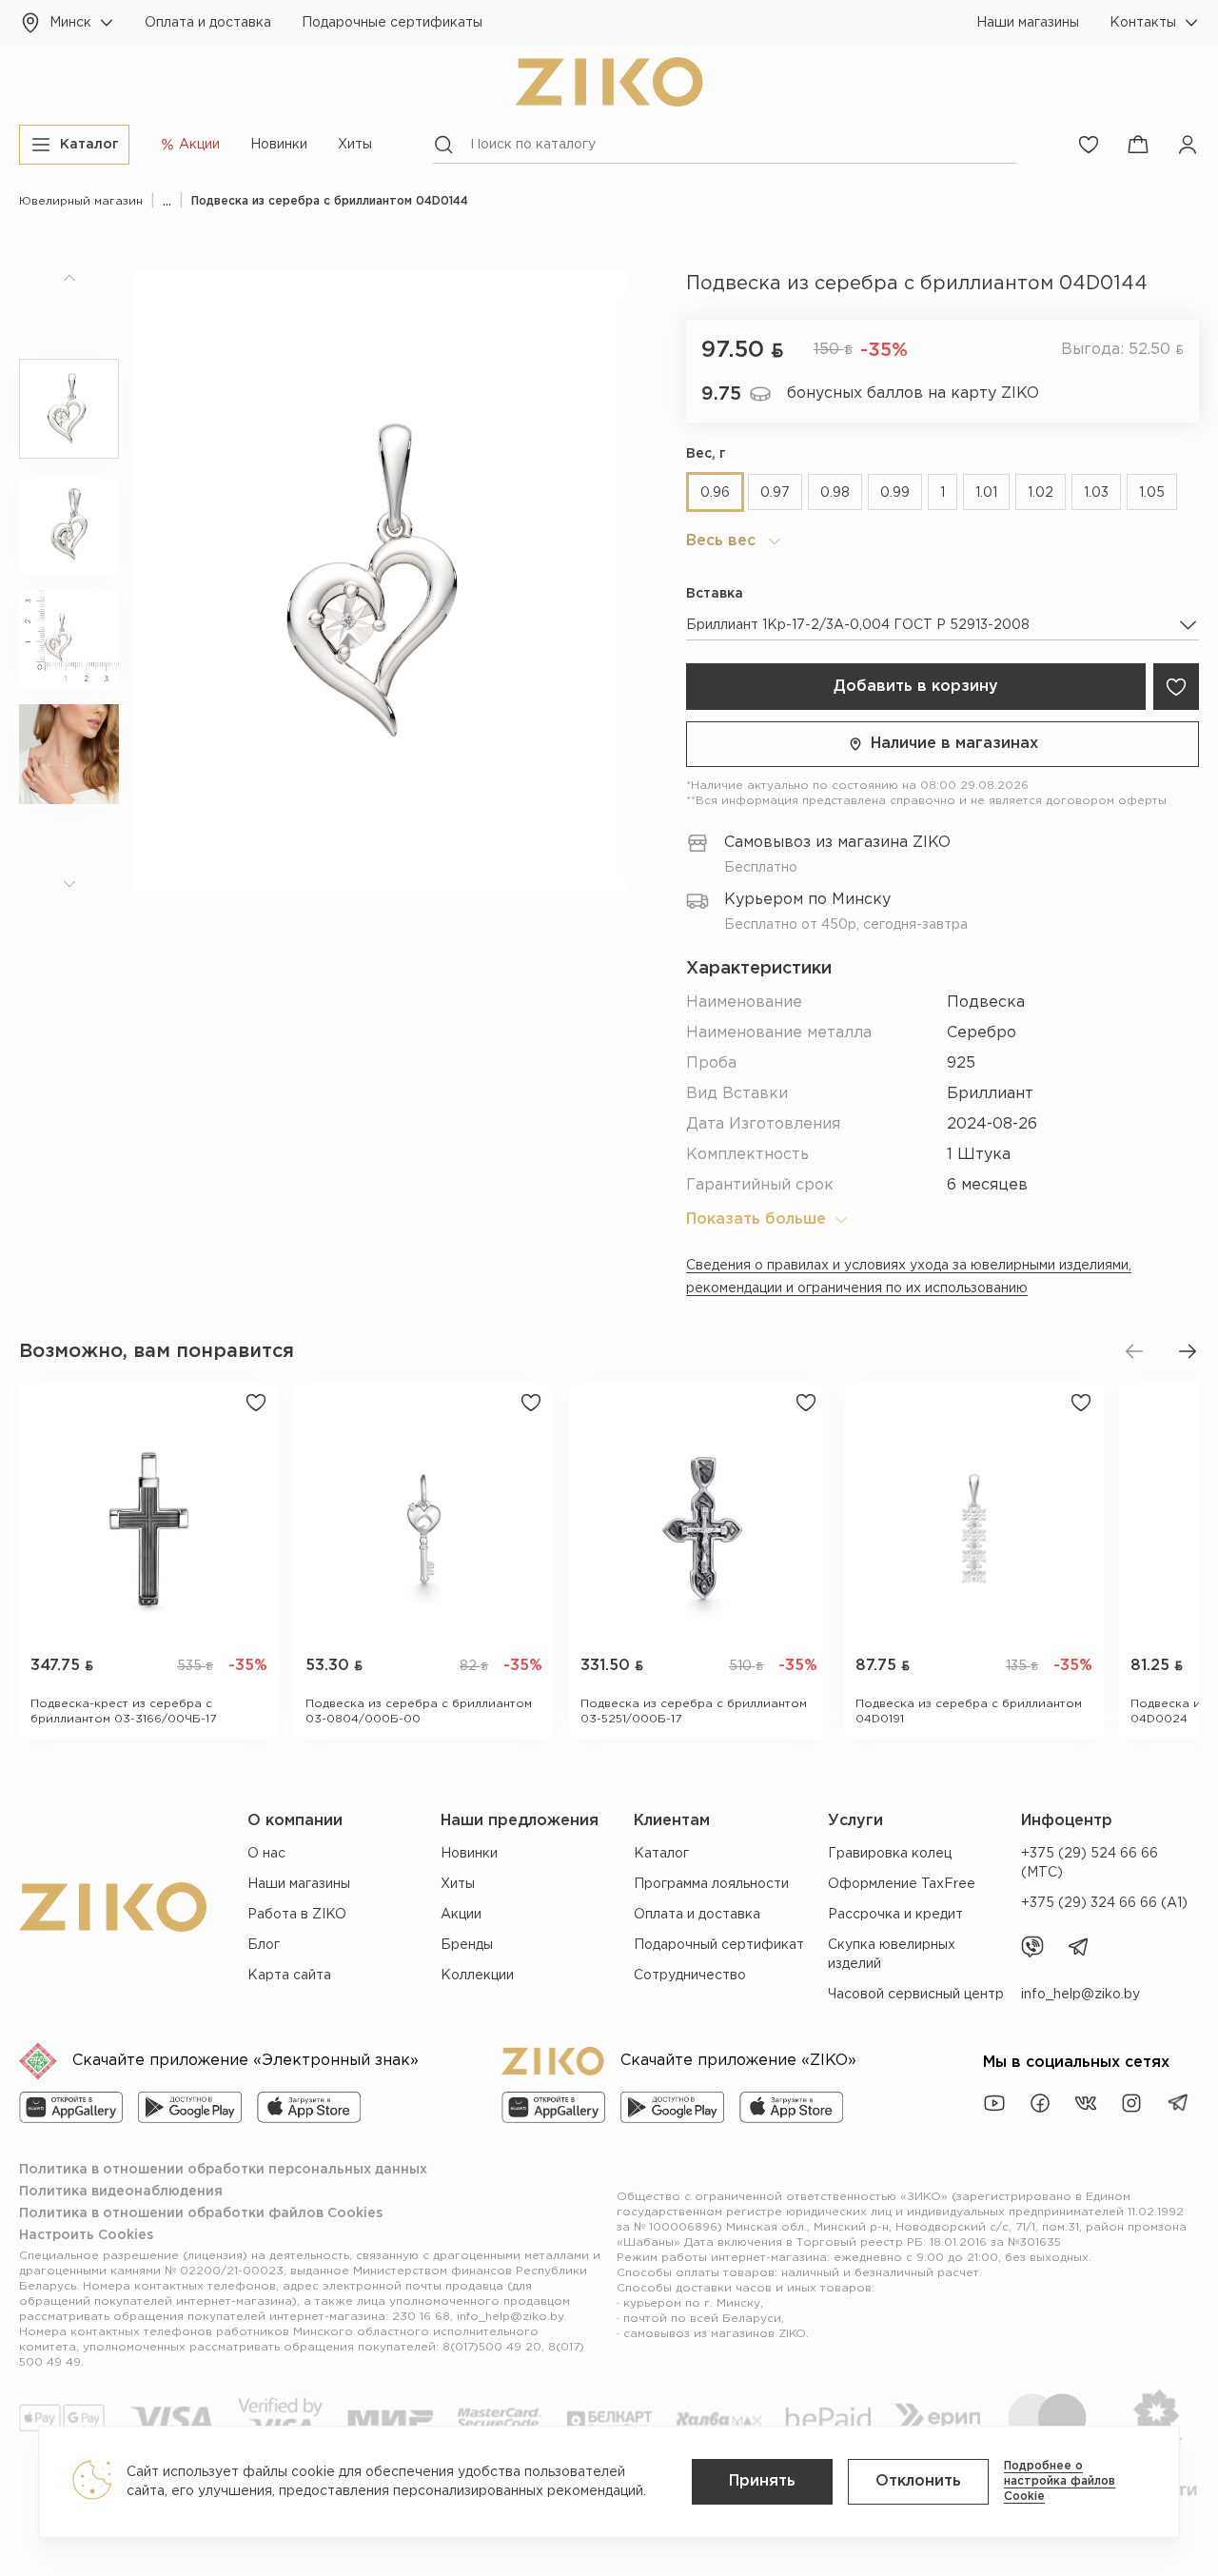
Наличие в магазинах (954, 744)
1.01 (986, 493)
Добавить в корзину (916, 687)
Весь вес (721, 541)
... (167, 201)
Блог (264, 1945)
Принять (762, 2481)
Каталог (661, 1854)
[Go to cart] (1138, 145)
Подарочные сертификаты (392, 23)
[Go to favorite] (1089, 145)
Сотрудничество (690, 1976)
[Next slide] (1188, 1351)
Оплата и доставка (208, 23)
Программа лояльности (711, 1884)
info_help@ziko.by (1080, 1995)
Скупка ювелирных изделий (892, 1955)
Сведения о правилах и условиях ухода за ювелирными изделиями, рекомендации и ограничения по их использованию (909, 1277)
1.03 (1096, 493)
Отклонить (918, 2481)
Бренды (467, 1945)
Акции (461, 1915)
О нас (266, 1854)
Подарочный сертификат (719, 1945)
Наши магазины (1028, 23)
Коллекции (477, 1976)
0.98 (835, 493)
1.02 (1041, 493)
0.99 (895, 493)
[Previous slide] (1134, 1351)
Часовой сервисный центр (916, 1995)
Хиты (355, 145)
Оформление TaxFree (902, 1884)
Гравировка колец (890, 1854)
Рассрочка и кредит (895, 1915)
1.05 (1152, 493)
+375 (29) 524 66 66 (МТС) (1090, 1863)
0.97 (775, 493)
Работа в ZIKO (297, 1915)
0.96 (715, 493)
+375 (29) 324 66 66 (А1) (1104, 1903)
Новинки (279, 145)
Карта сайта (289, 1976)
